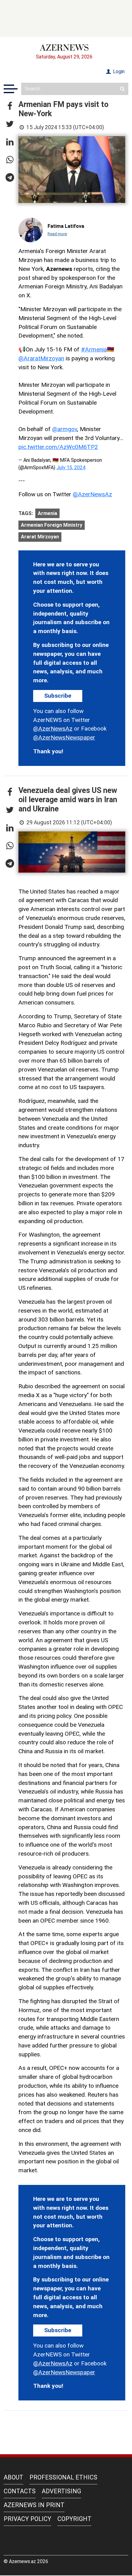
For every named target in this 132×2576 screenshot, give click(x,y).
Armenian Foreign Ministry (52, 525)
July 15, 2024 (71, 468)
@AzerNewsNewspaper (64, 737)
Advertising (61, 2491)
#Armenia (94, 349)
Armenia (47, 513)
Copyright (74, 2519)
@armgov (65, 429)
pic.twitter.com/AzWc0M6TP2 (58, 447)
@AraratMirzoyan (41, 358)
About (14, 2477)
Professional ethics (63, 2477)
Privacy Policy (27, 2519)
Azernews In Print (34, 2505)
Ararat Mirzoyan (40, 537)
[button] (10, 106)
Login (118, 71)
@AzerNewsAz (92, 494)
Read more (57, 234)
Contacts (20, 2491)
